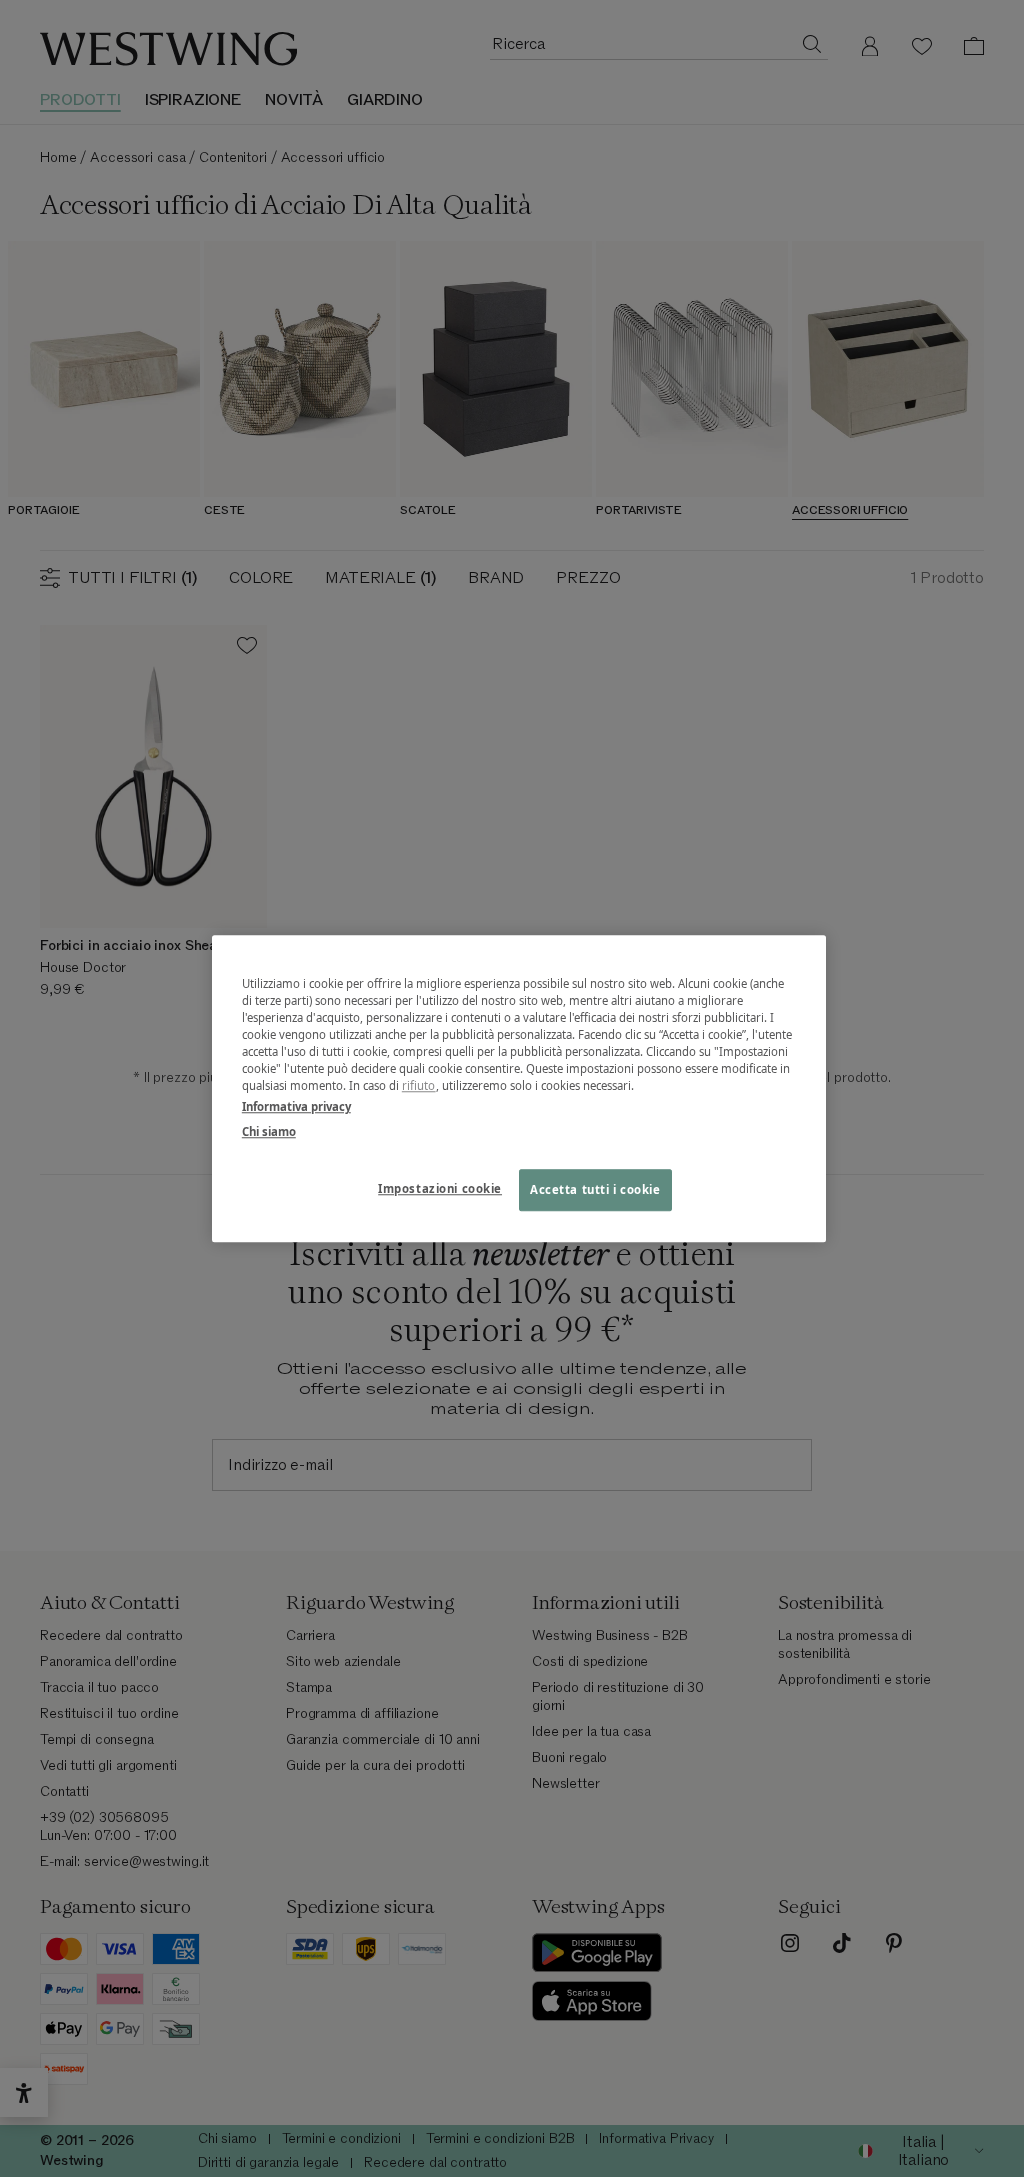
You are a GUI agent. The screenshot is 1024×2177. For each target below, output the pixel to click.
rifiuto (419, 1085)
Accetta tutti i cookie (595, 1189)
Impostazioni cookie (440, 1188)
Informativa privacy (296, 1106)
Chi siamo (269, 1131)
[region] (519, 1088)
